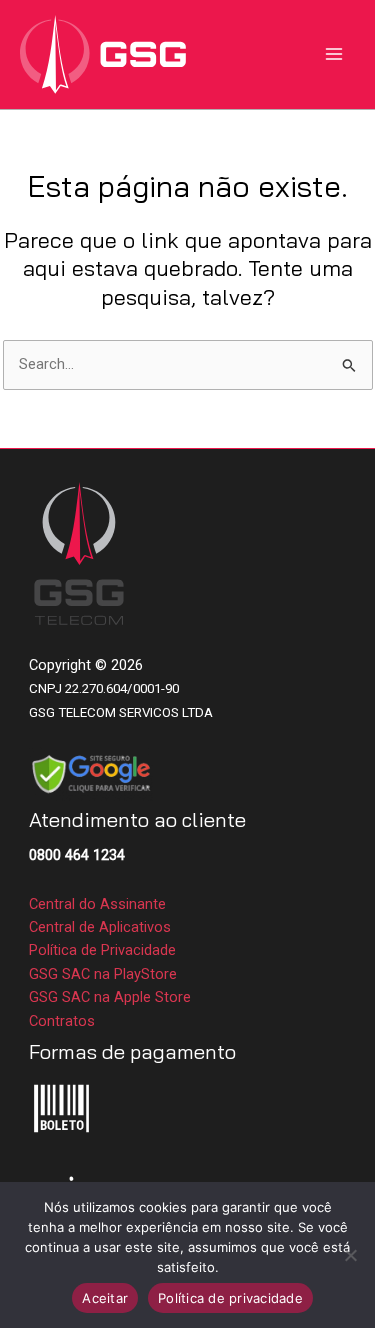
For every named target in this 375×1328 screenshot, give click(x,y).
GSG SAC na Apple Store (110, 997)
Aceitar (105, 1298)
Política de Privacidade (102, 950)
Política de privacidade (230, 1298)
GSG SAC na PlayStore (103, 974)
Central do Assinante (97, 904)
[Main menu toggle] (334, 54)
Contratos (62, 1021)
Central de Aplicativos (100, 927)
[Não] (350, 1255)
